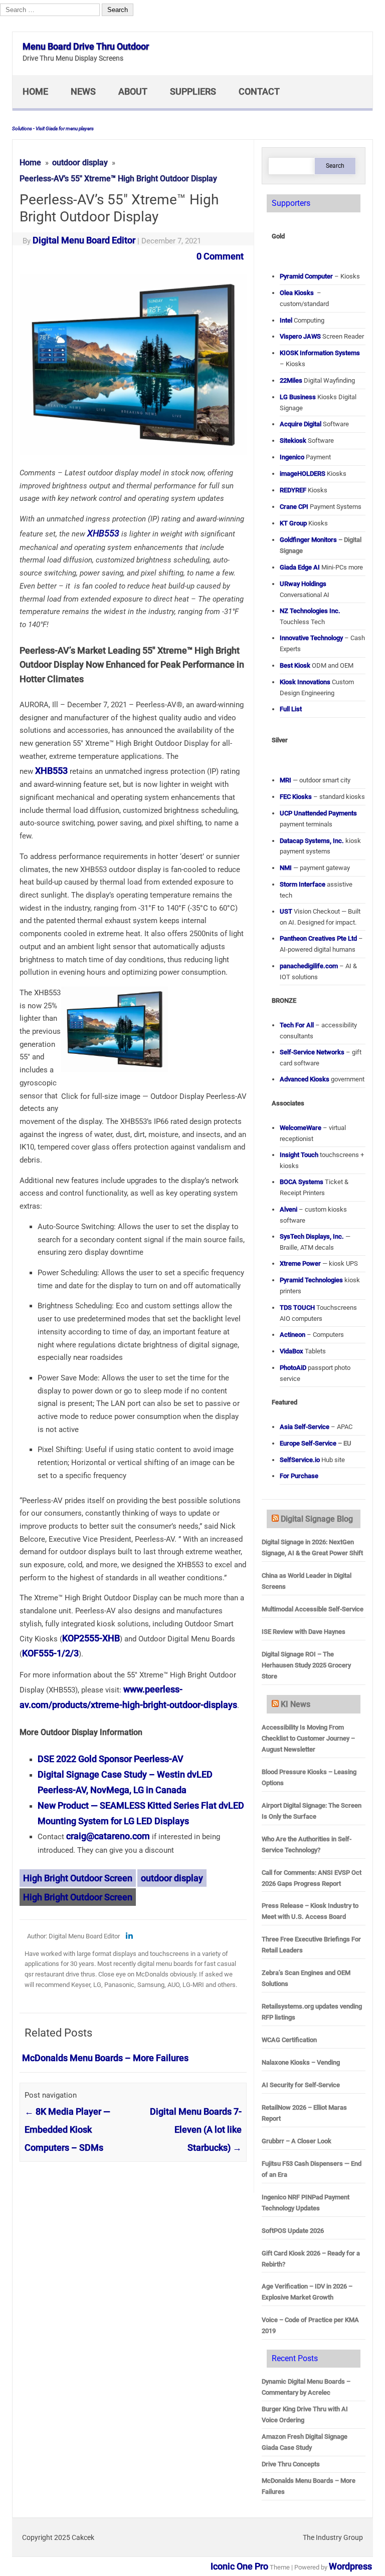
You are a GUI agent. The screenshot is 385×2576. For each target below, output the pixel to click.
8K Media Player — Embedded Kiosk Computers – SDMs (67, 2129)
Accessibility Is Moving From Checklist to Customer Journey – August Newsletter (308, 1738)
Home (35, 91)
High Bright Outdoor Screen (78, 1878)
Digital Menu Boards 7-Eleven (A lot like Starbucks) (196, 2129)
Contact (259, 91)
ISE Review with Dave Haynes (304, 1632)
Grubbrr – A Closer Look (297, 2141)
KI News (296, 1704)
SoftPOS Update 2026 (293, 2231)
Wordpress (350, 2566)
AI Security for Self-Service (301, 2085)
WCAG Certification (289, 2040)
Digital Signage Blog (317, 1519)
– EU (316, 1443)
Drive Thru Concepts (291, 2464)
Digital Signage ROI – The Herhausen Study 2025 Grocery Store (306, 1665)
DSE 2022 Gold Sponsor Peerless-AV (111, 1759)
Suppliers (193, 91)
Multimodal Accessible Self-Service (313, 1609)
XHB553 (102, 533)
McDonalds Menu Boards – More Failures (105, 2058)
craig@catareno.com (108, 1836)
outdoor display (172, 1878)
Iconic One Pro (239, 2566)
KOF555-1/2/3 (50, 1653)
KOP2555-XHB (91, 1638)
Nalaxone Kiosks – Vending (301, 2062)
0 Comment (220, 256)
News (83, 91)
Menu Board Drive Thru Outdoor (86, 46)
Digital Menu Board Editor (84, 240)
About (133, 91)
